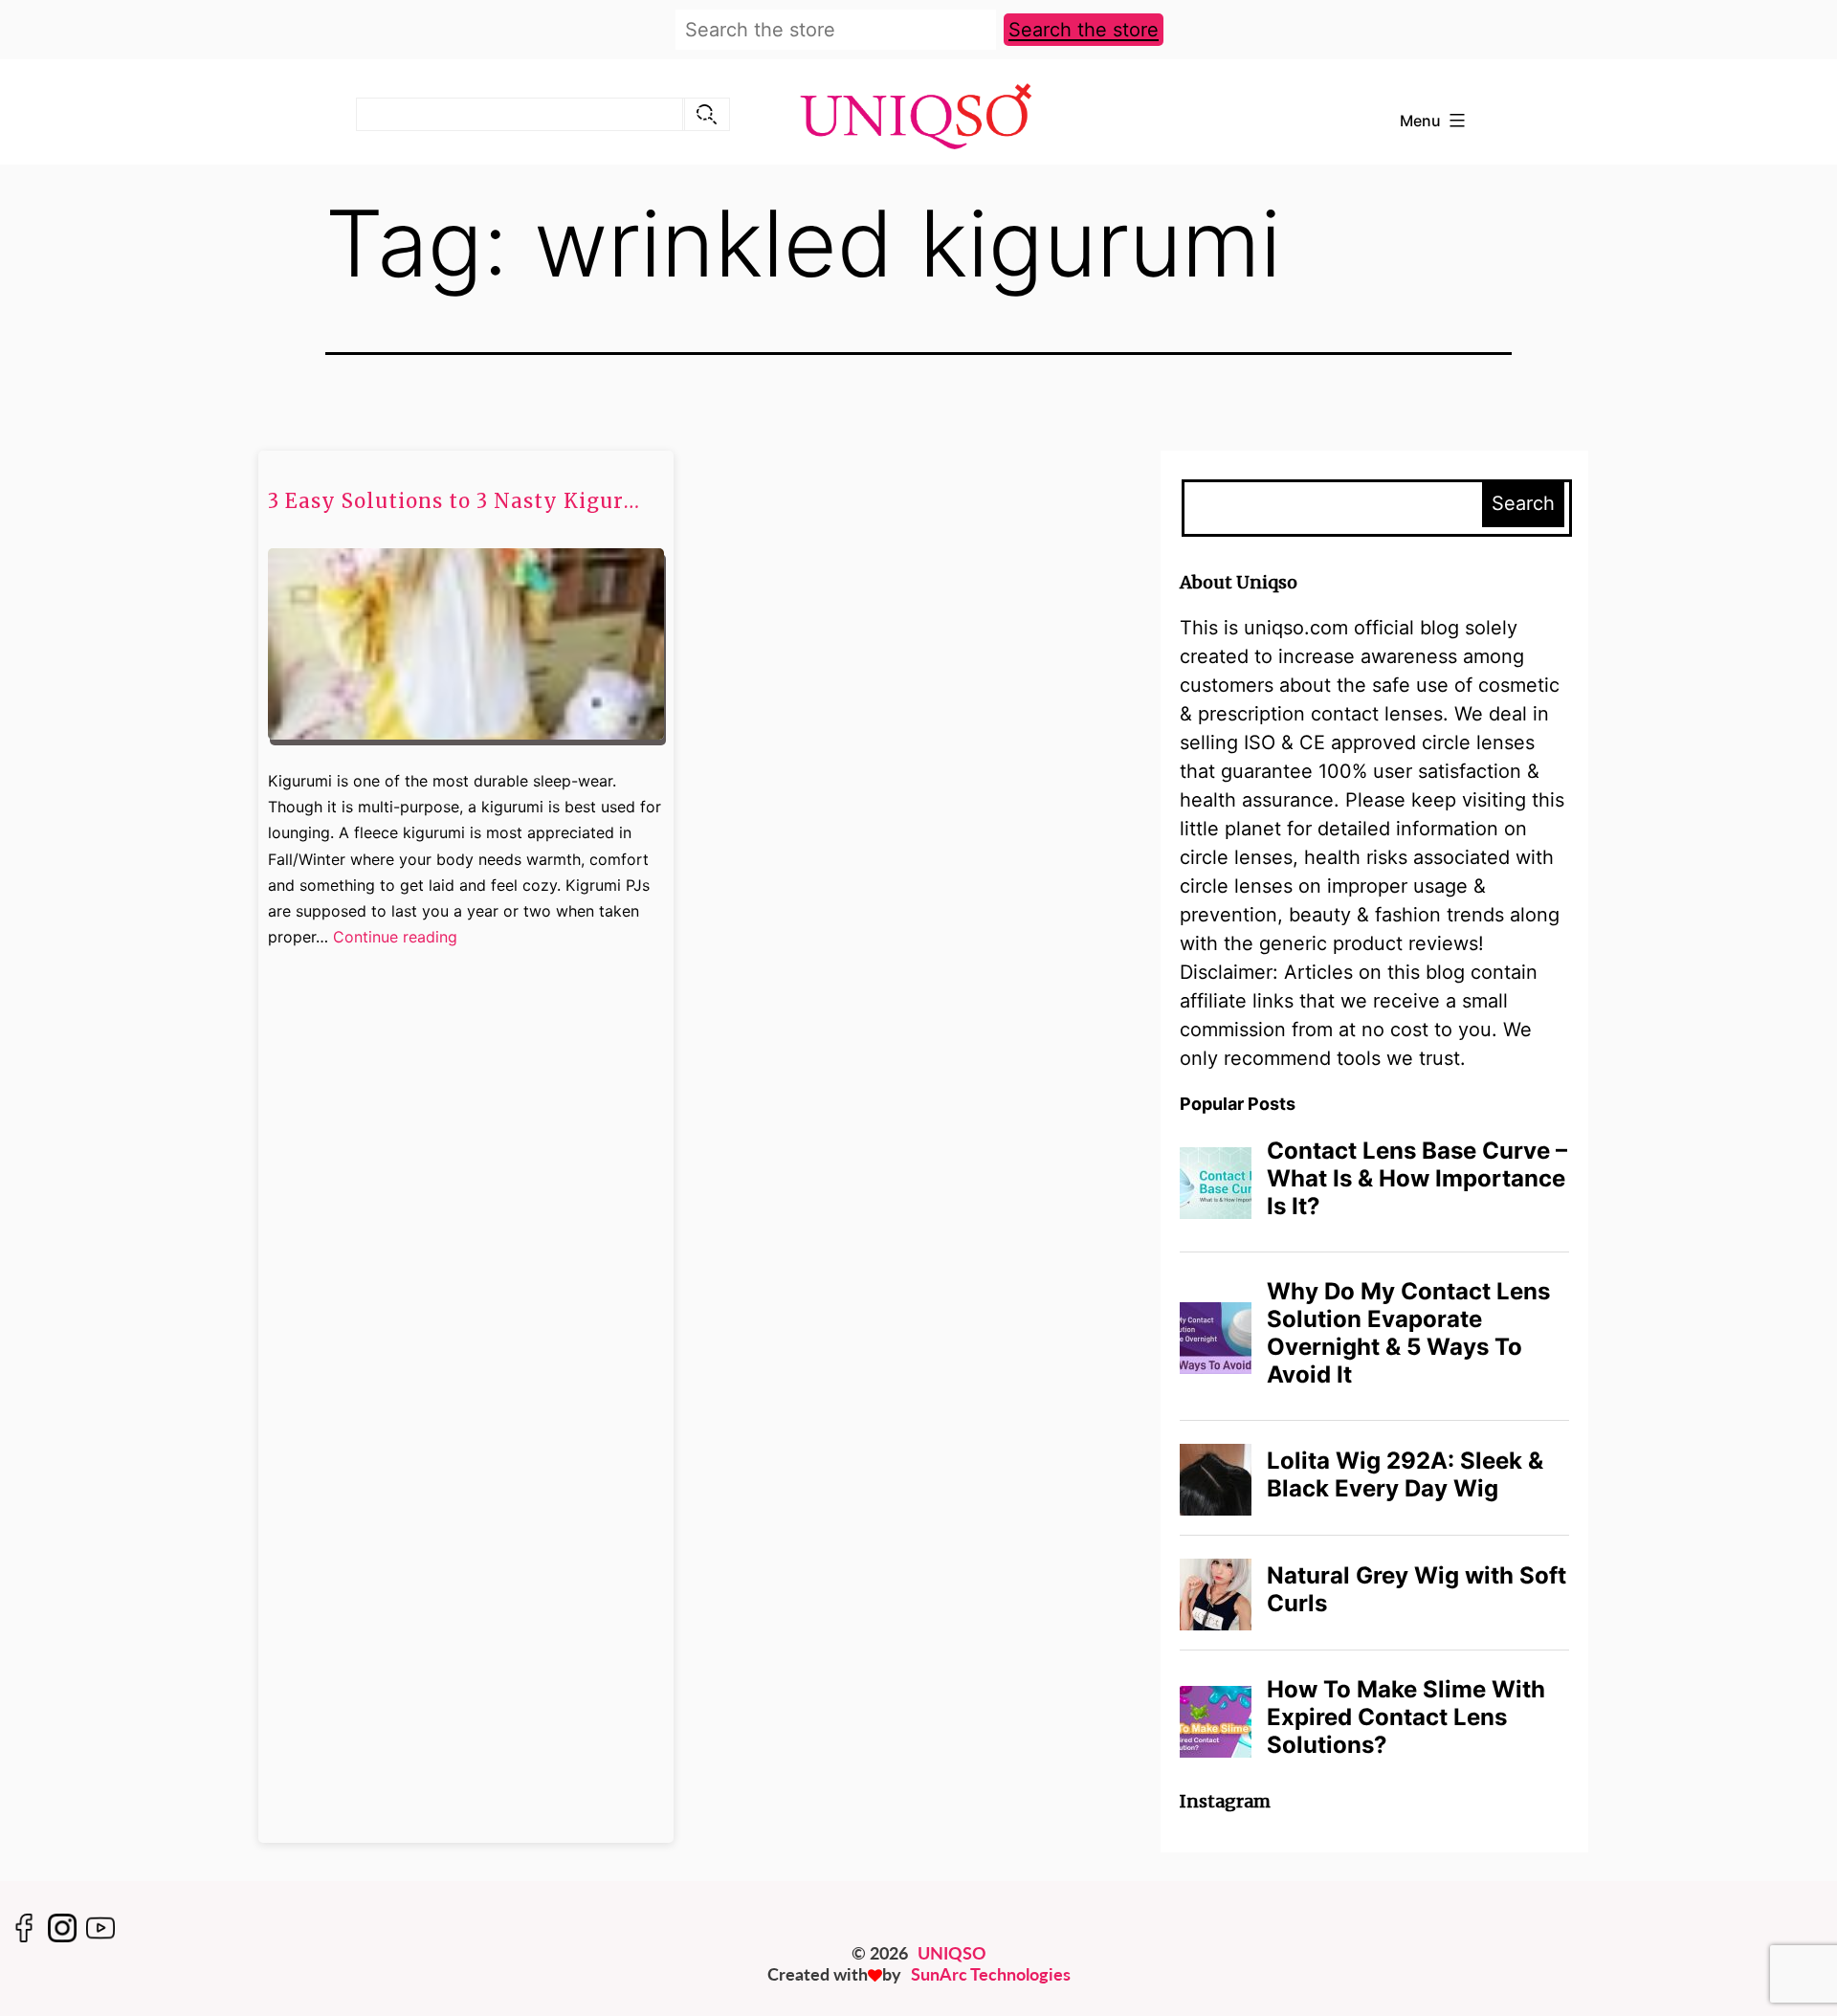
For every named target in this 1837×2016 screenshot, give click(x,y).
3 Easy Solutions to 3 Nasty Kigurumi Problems (459, 501)
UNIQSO (952, 1953)
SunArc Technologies (991, 1974)
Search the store (1084, 30)
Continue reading (395, 938)
